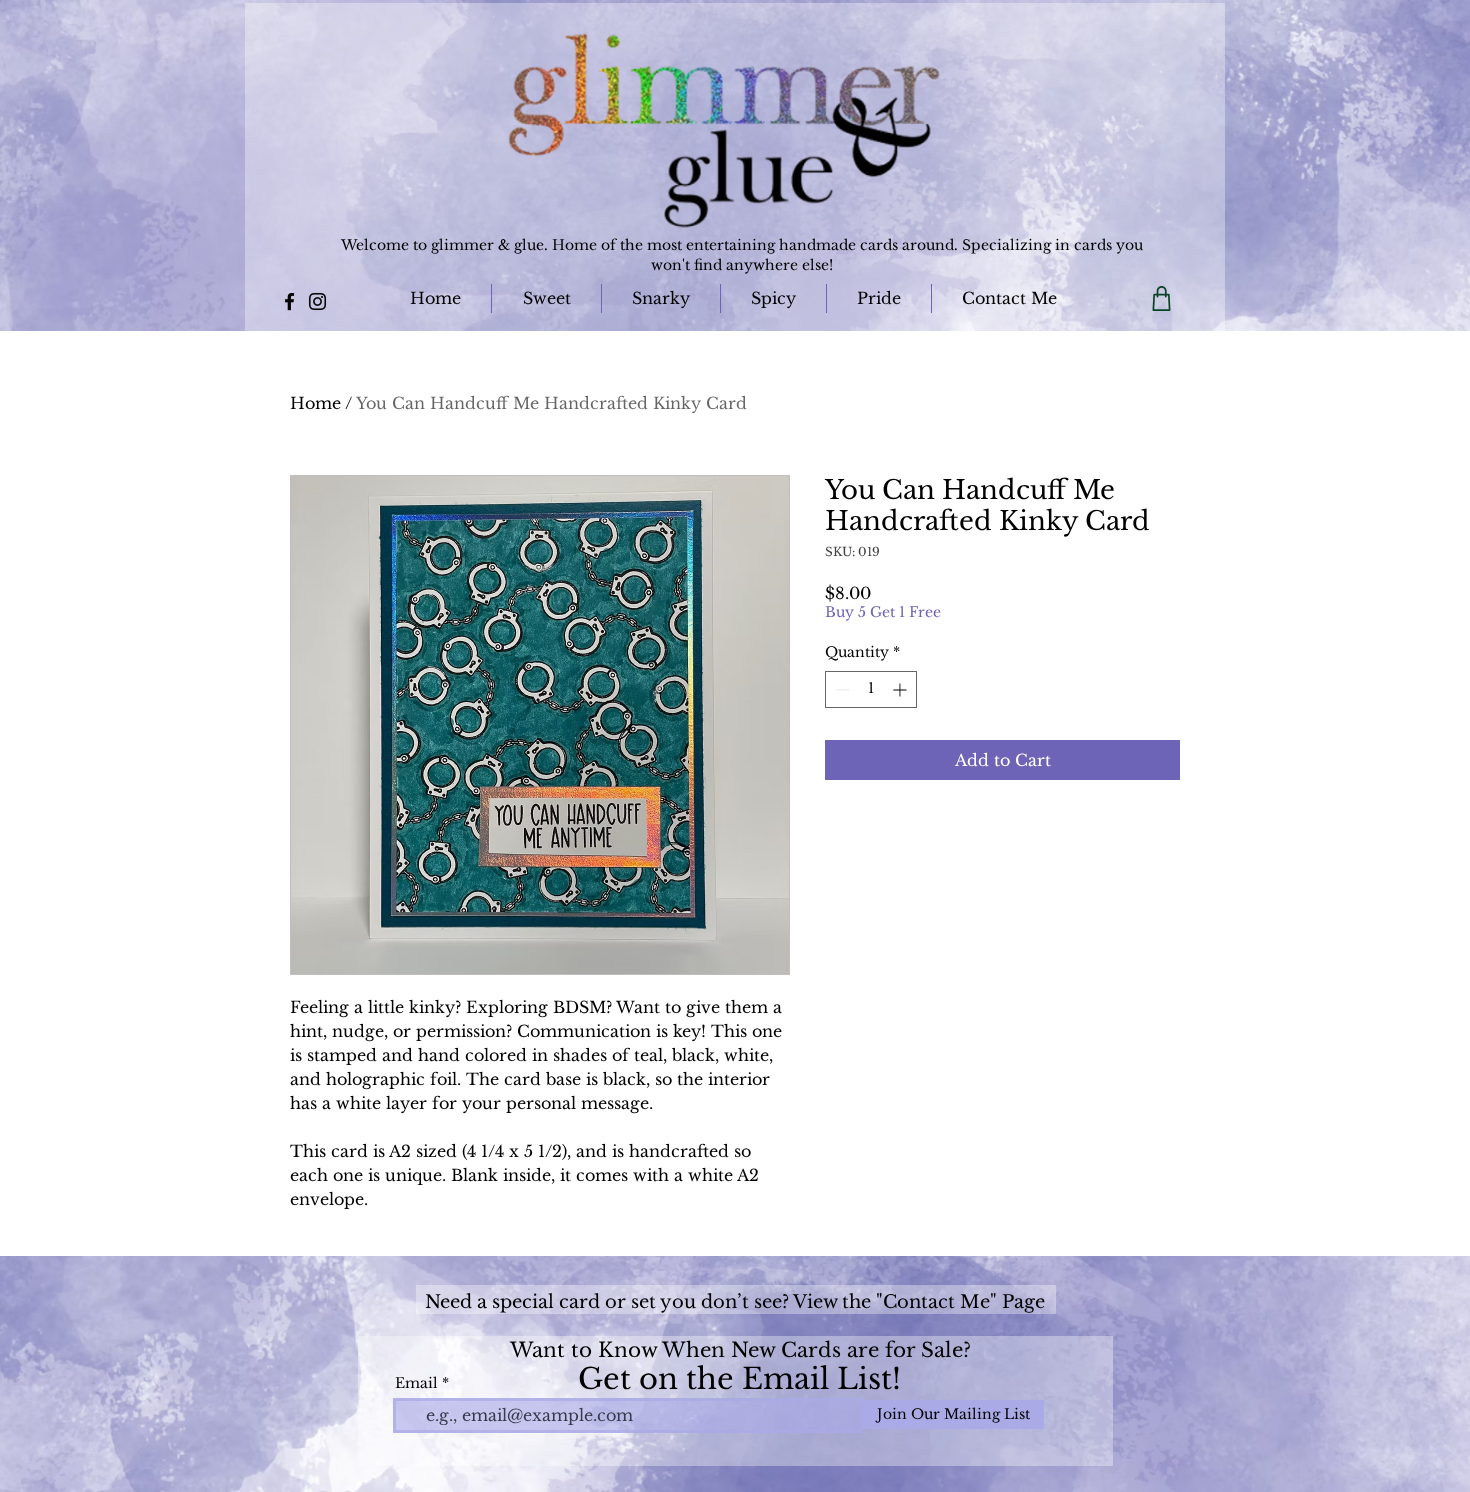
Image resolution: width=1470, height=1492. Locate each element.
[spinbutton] (871, 689)
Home (315, 403)
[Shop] (1161, 298)
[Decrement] (840, 689)
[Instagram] (317, 301)
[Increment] (901, 689)
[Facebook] (289, 301)
